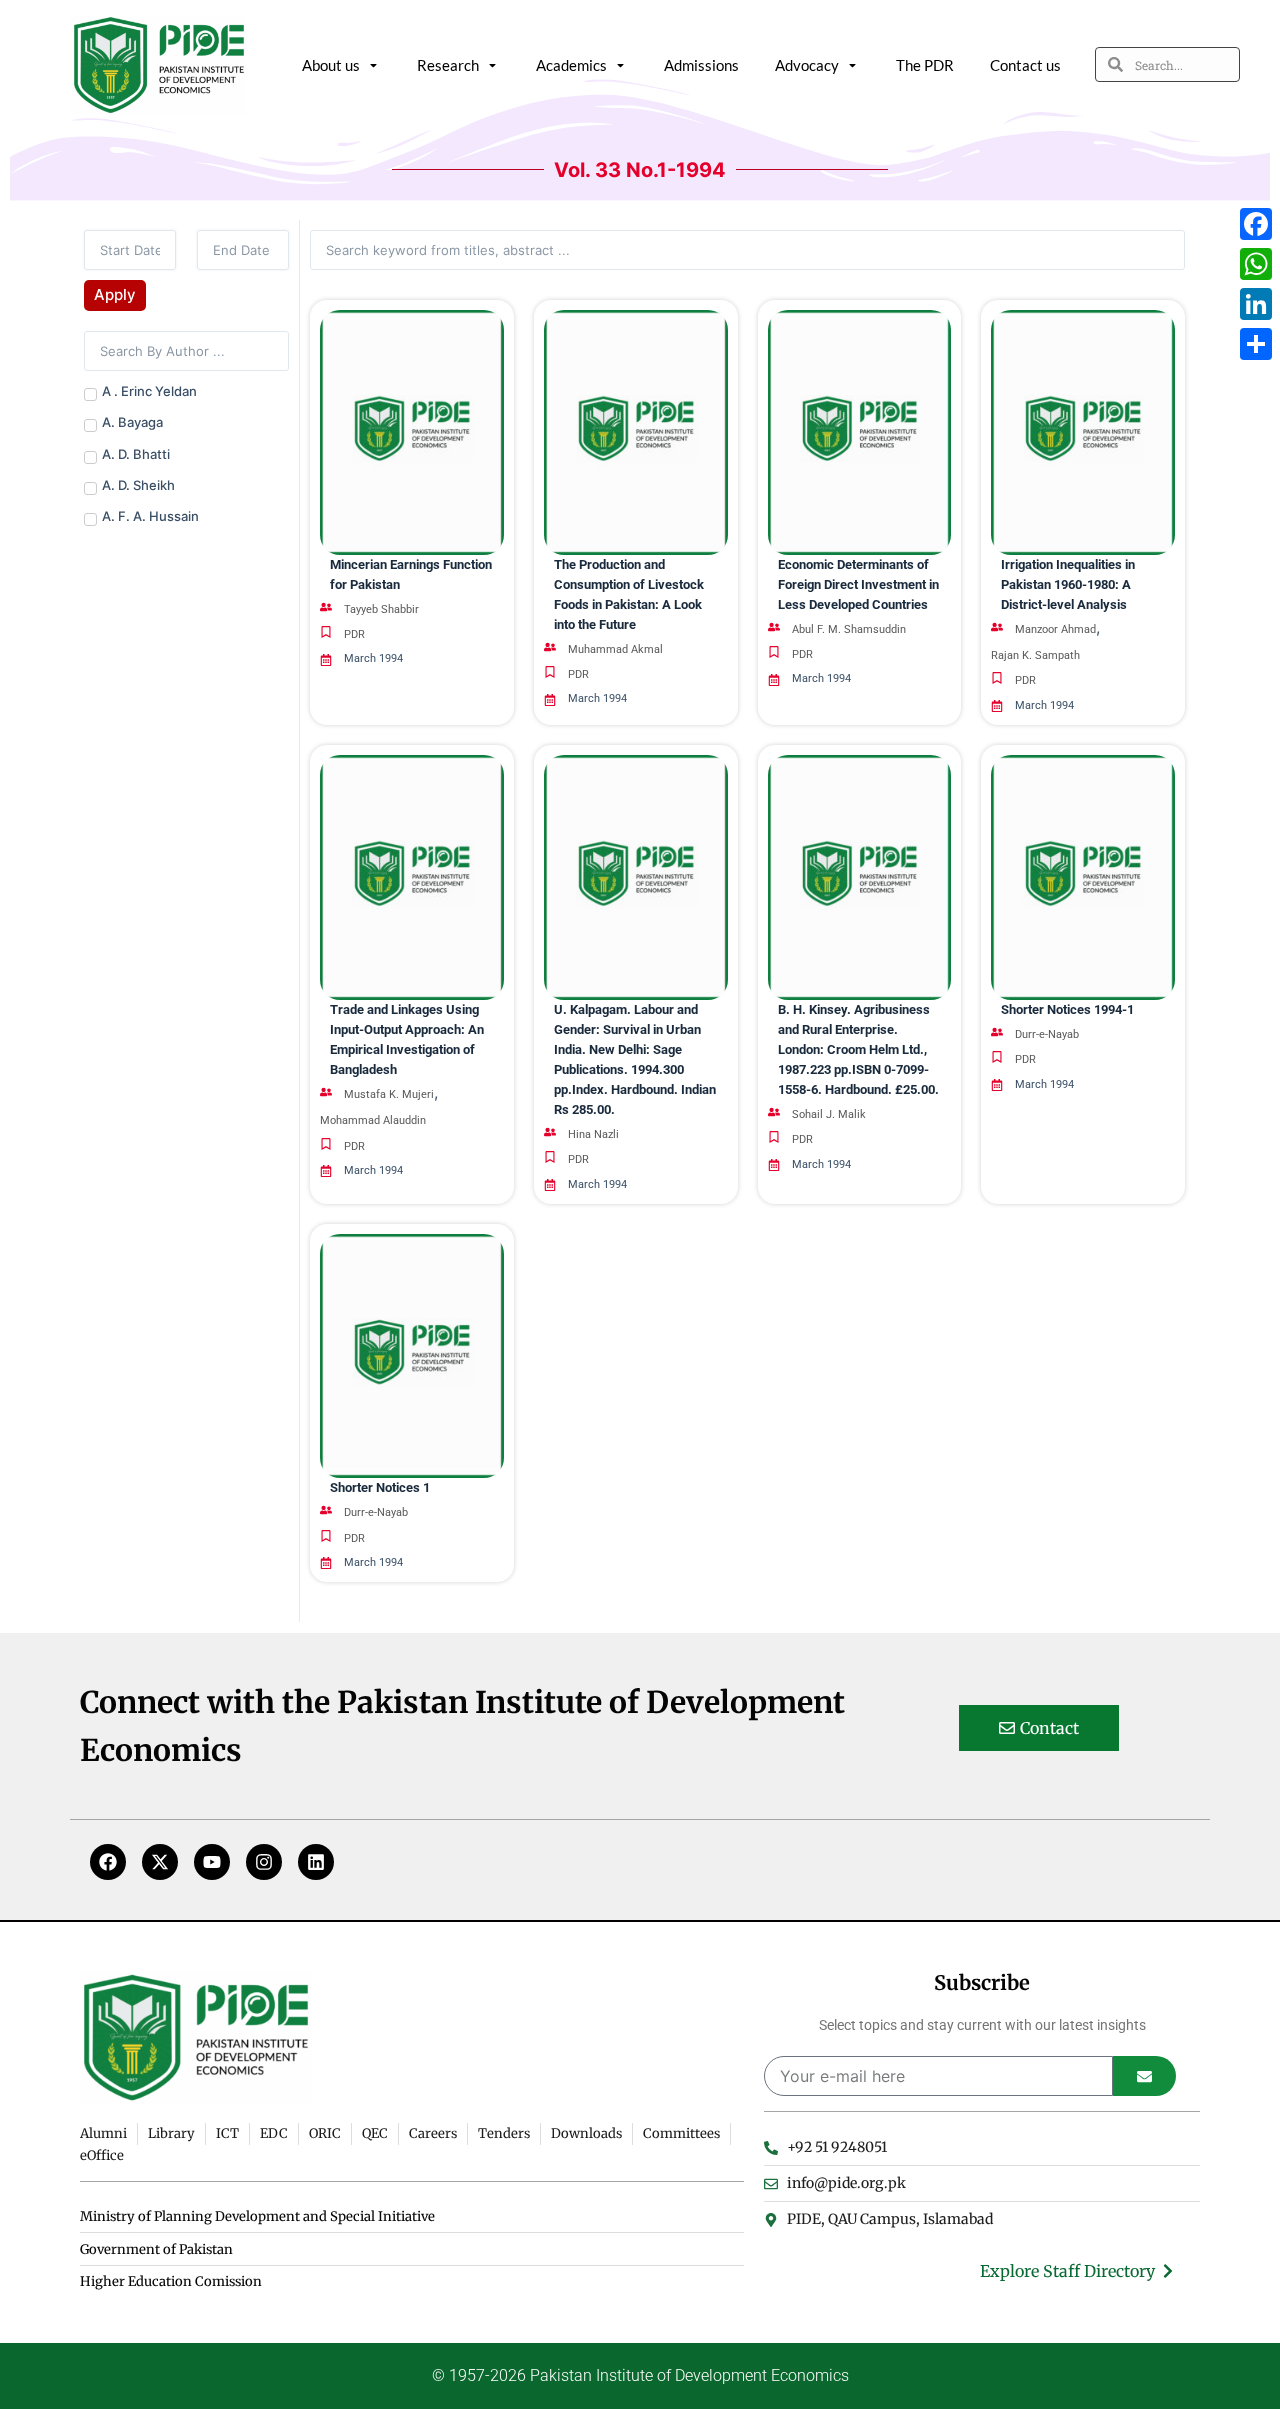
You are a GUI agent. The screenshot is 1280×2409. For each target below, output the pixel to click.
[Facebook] (108, 1862)
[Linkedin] (316, 1862)
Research (448, 65)
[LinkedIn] (1256, 304)
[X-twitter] (160, 1862)
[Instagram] (264, 1862)
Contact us (1025, 65)
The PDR (925, 65)
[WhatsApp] (1256, 264)
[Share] (1256, 344)
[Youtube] (212, 1862)
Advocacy (807, 65)
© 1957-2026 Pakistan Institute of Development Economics (640, 2375)
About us (331, 65)
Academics (571, 65)
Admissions (701, 65)
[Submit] (1144, 2076)
